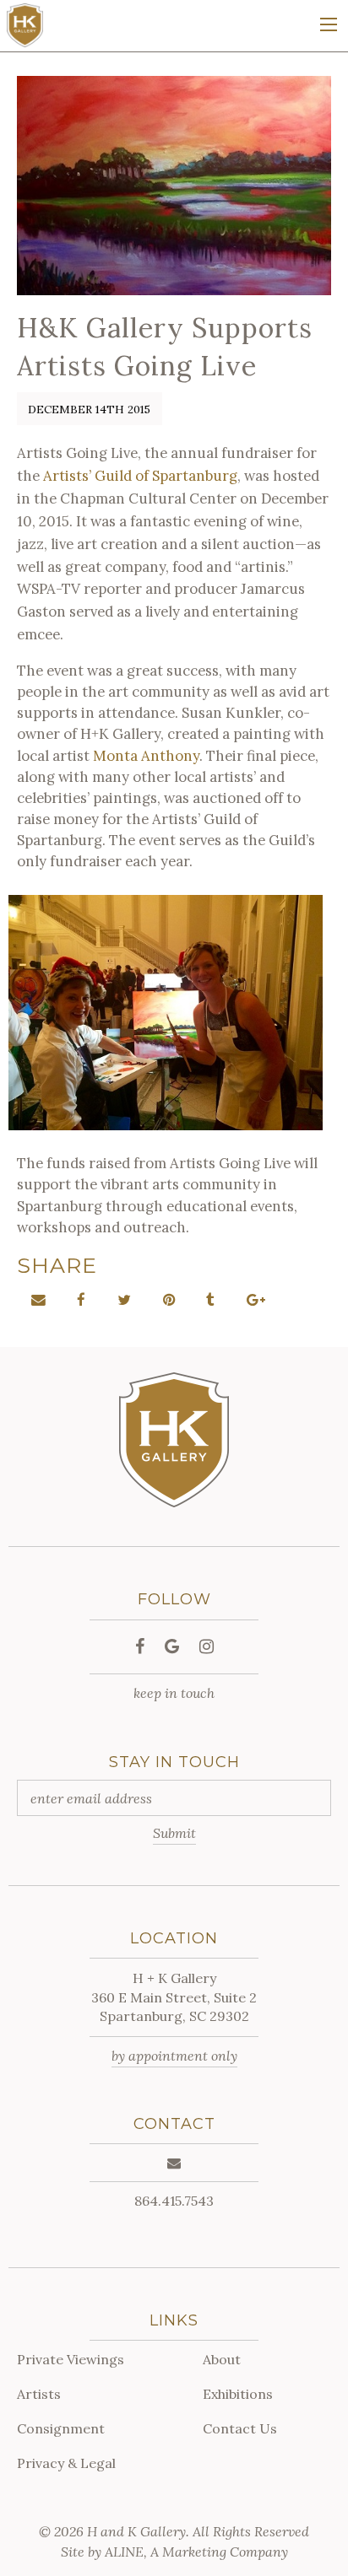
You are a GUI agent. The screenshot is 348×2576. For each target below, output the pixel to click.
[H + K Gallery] (24, 24)
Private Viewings (71, 2359)
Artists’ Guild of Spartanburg (140, 476)
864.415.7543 (174, 2201)
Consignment (61, 2428)
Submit (174, 1833)
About (222, 2359)
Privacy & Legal (66, 2463)
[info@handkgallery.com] (174, 2163)
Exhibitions (238, 2394)
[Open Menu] (329, 24)
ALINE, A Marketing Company (196, 2552)
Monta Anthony (146, 756)
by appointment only (174, 2056)
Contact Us (240, 2428)
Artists (39, 2394)
